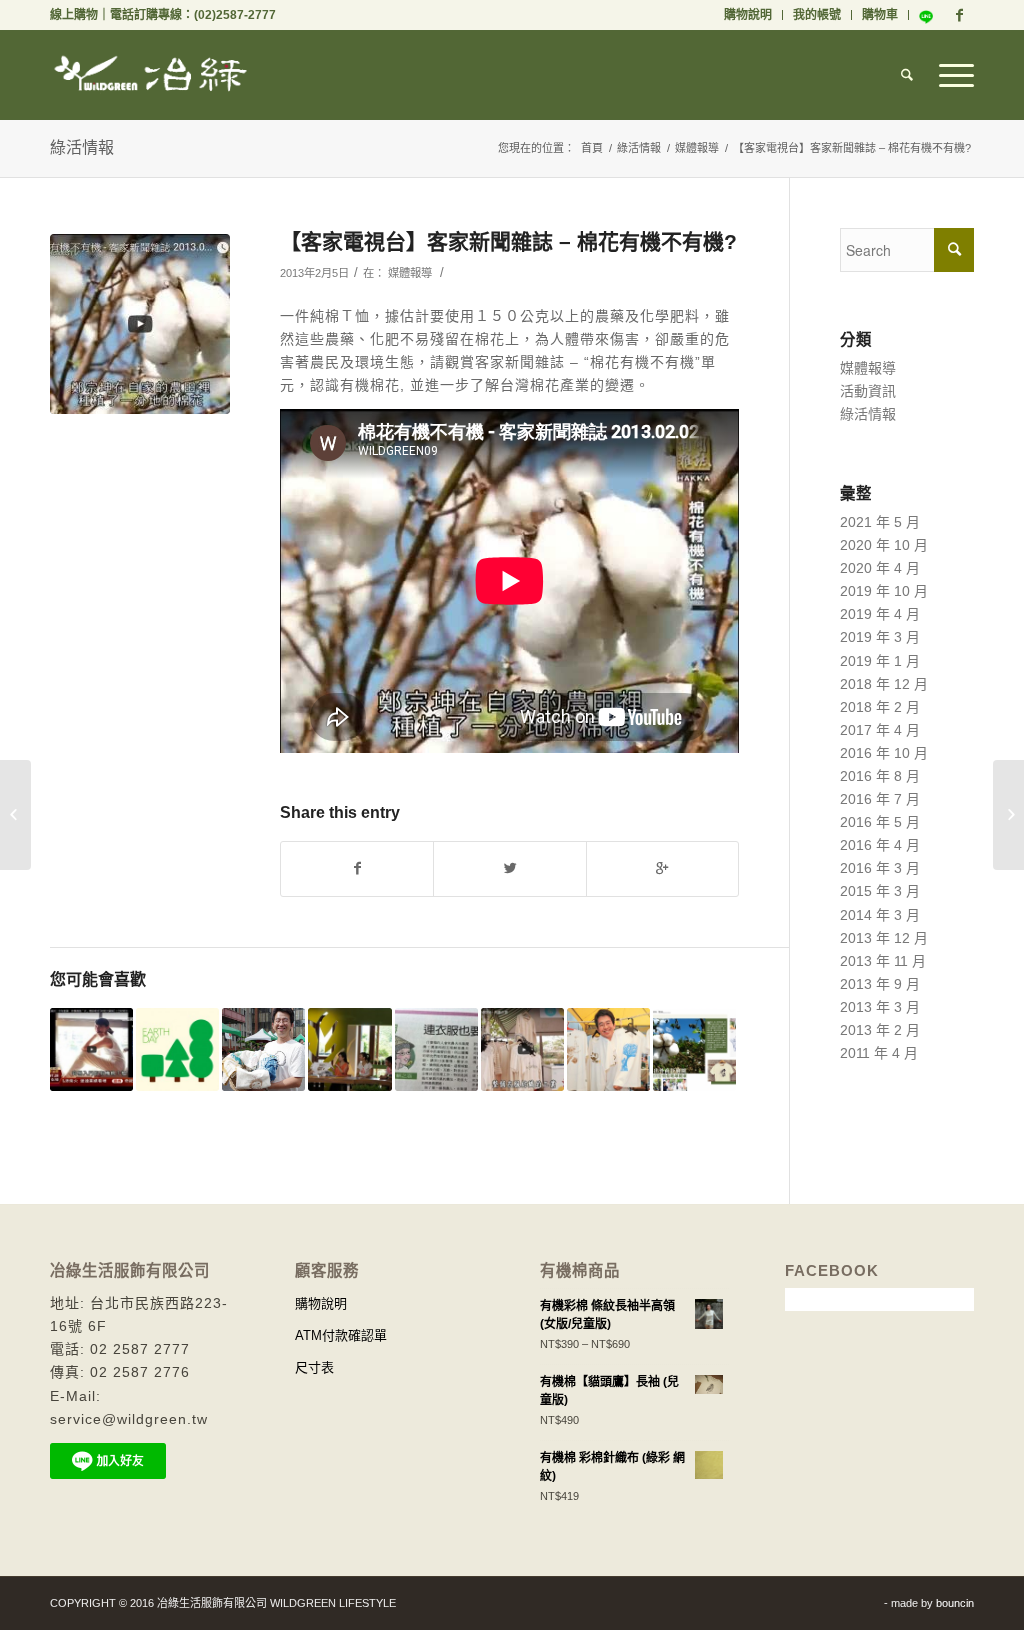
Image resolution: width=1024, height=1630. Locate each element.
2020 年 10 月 (884, 545)
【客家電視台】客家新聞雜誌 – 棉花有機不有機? (508, 241)
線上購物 (74, 15)
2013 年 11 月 (883, 961)
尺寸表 (314, 1367)
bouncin (955, 1603)
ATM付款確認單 (341, 1335)
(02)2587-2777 (235, 15)
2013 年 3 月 (880, 1007)
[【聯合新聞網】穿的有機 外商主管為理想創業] (263, 1049)
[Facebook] (959, 15)
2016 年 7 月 (880, 799)
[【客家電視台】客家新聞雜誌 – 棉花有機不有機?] (140, 324)
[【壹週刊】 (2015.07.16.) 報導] (608, 1049)
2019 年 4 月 (880, 614)
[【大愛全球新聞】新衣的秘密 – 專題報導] (1008, 815)
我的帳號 (817, 15)
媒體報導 (697, 148)
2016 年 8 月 (880, 776)
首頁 (592, 148)
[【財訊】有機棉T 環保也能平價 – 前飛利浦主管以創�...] (15, 815)
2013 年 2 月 (880, 1030)
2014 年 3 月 (880, 915)
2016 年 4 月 (880, 845)
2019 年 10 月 (884, 591)
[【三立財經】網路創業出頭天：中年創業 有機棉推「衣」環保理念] (91, 1049)
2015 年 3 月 (880, 891)
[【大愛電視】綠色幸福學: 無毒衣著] (522, 1049)
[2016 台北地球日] (177, 1049)
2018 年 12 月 (884, 684)
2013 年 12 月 (884, 938)
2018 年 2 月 (880, 707)
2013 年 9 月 (880, 984)
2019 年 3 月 (880, 637)
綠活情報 (82, 147)
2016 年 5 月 (880, 822)
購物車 (880, 15)
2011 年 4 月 (879, 1053)
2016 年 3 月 (880, 868)
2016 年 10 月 (884, 753)
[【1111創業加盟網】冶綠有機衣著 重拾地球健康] (694, 1049)
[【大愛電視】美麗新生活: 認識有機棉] (349, 1049)
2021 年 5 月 (880, 522)
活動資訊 (868, 391)
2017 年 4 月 (880, 730)
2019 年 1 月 (880, 661)
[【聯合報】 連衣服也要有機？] (436, 1049)
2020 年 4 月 (880, 568)
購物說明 (748, 15)
